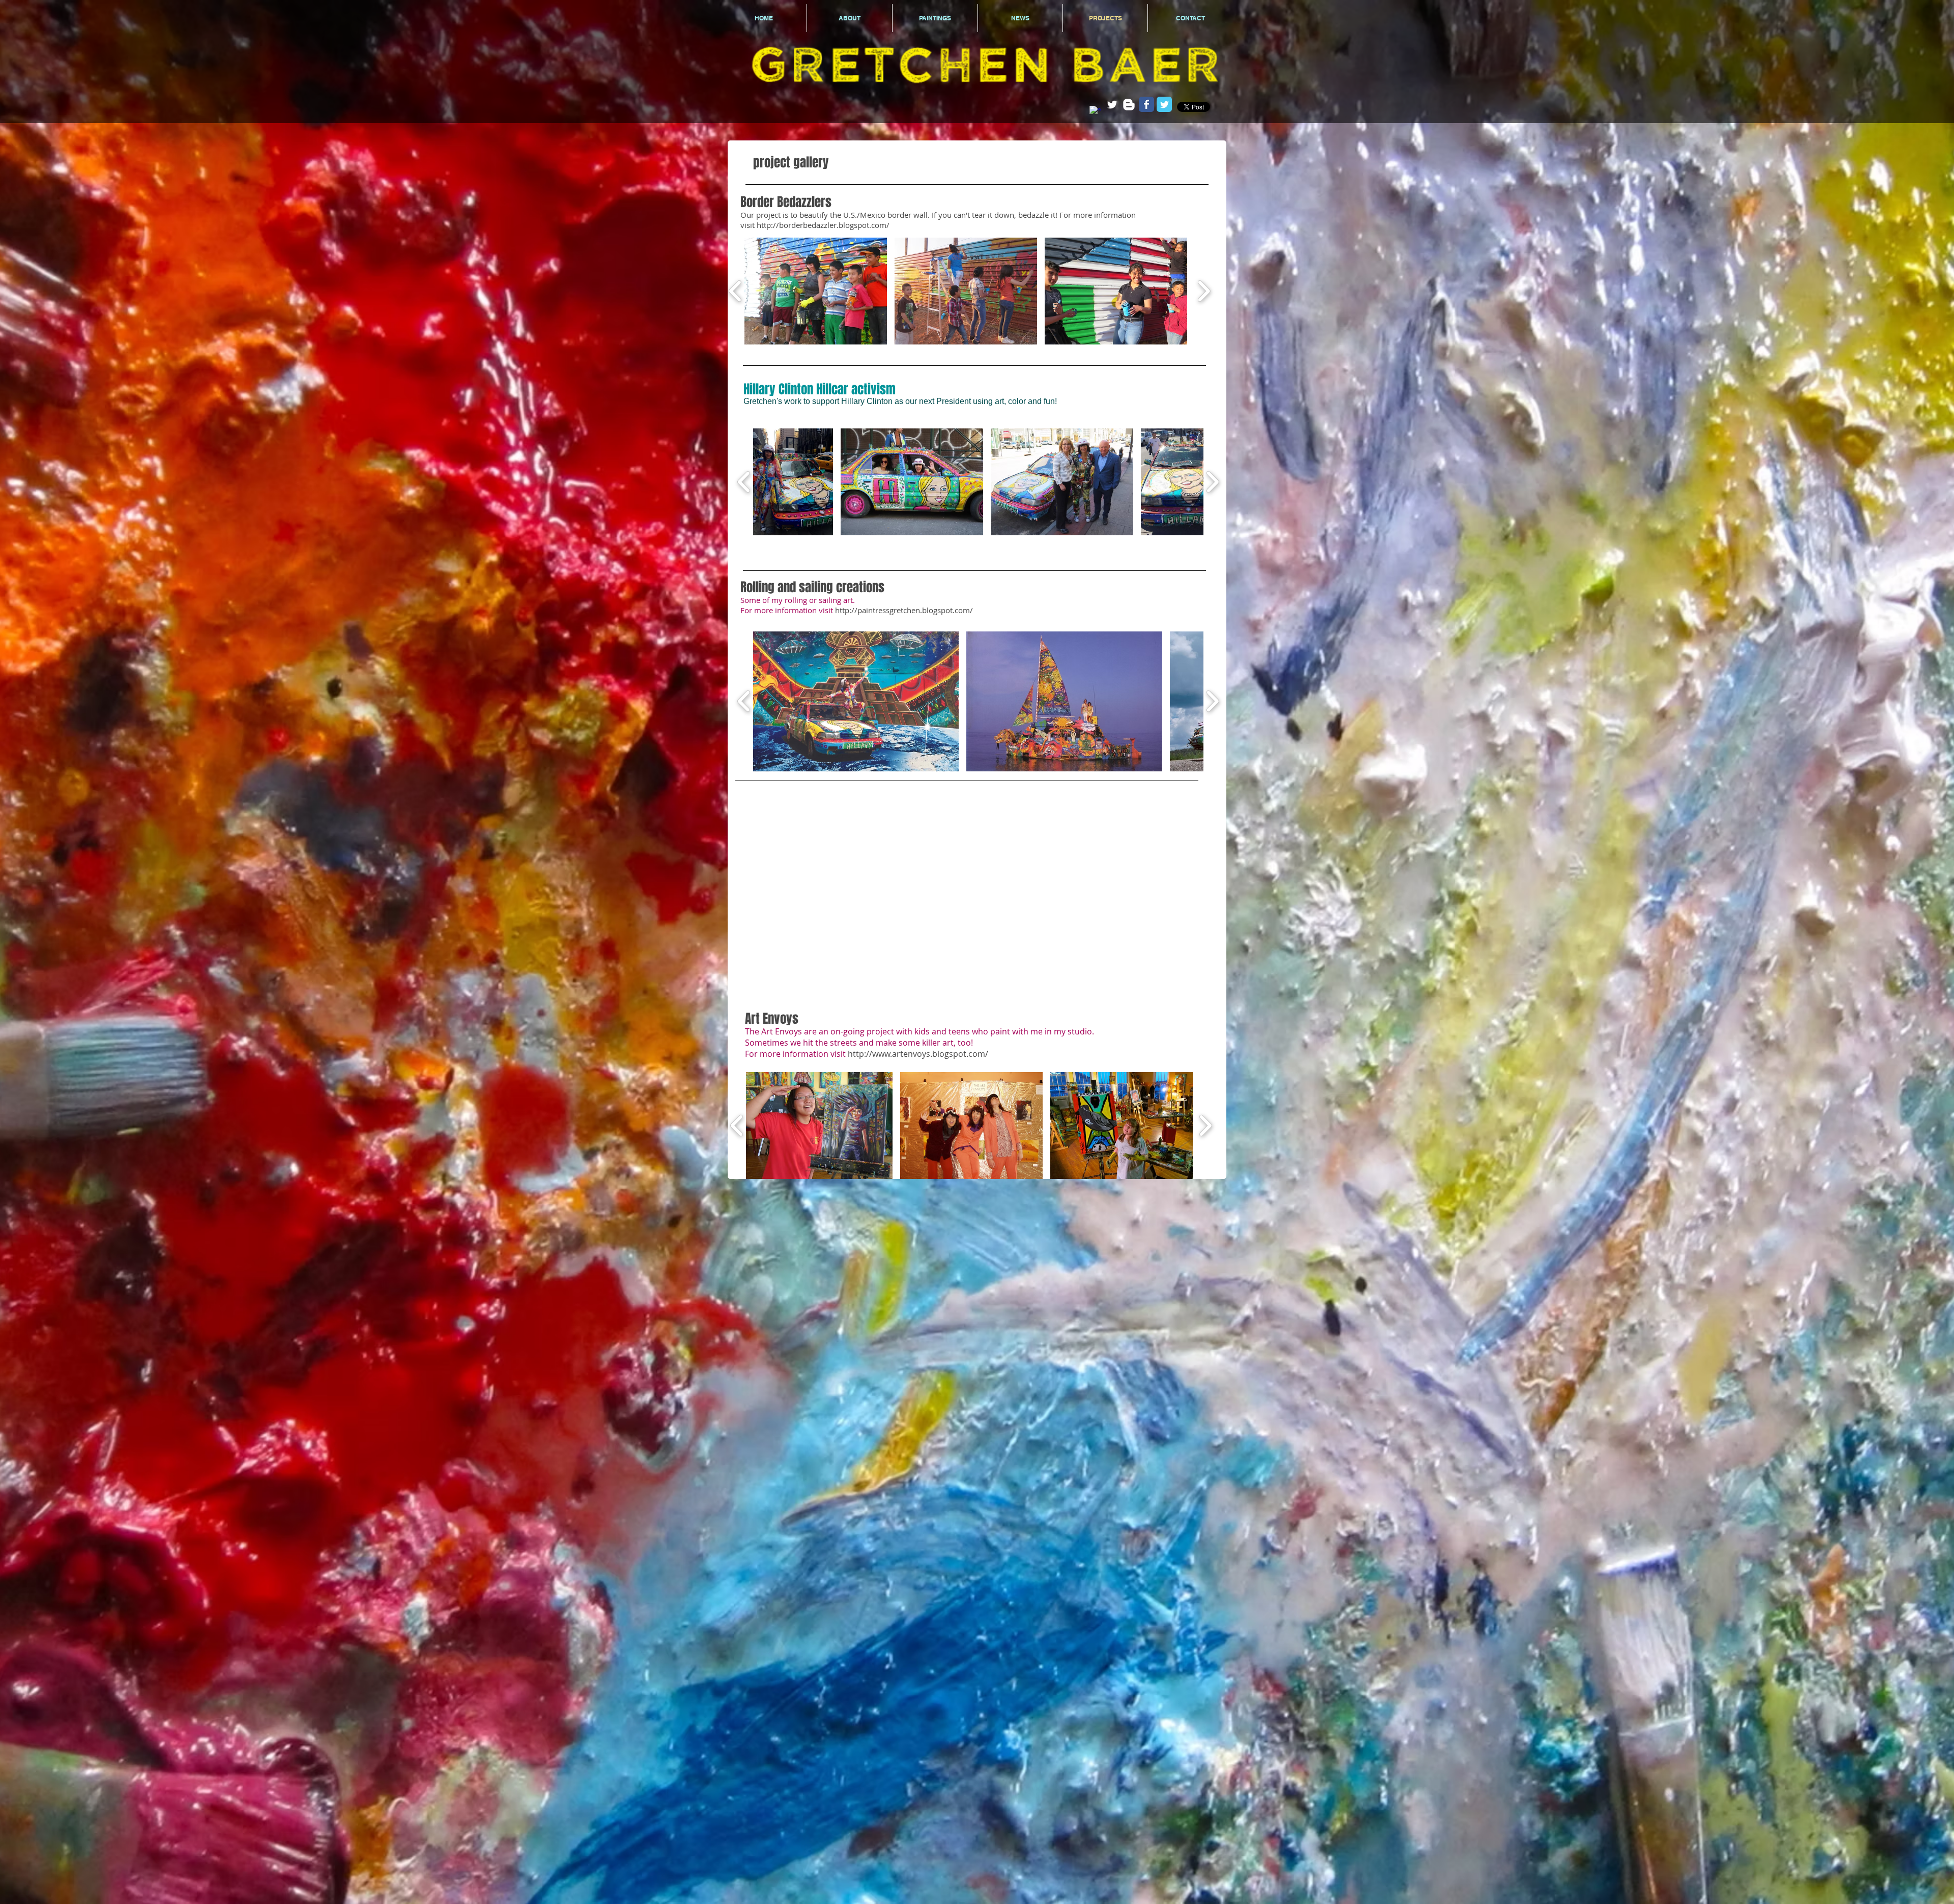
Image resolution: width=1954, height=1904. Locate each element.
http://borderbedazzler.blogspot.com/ (823, 225)
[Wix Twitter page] (1164, 104)
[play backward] (736, 291)
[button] (816, 291)
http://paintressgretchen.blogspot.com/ (904, 610)
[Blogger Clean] (1129, 105)
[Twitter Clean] (1112, 105)
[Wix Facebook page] (1146, 104)
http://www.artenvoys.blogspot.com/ (918, 1054)
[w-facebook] (1095, 112)
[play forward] (1204, 291)
